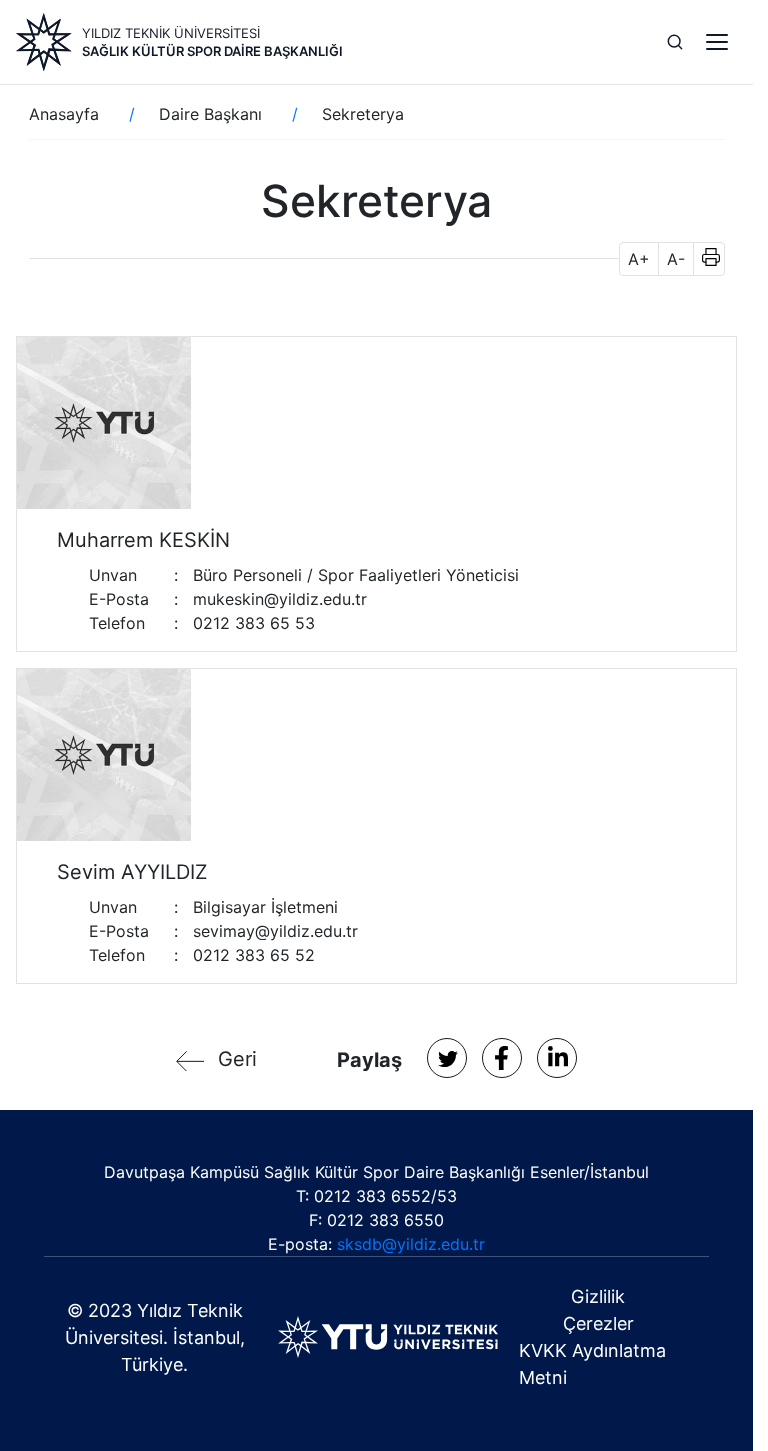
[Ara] (675, 42)
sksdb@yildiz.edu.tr (411, 1244)
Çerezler (598, 1323)
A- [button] (676, 259)
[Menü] (717, 42)
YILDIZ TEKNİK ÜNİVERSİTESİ (171, 33)
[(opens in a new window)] (447, 1058)
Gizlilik (598, 1296)
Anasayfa (64, 114)
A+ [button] (639, 259)
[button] (704, 259)
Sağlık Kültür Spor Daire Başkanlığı (212, 51)
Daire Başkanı (210, 114)
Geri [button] (237, 1059)
